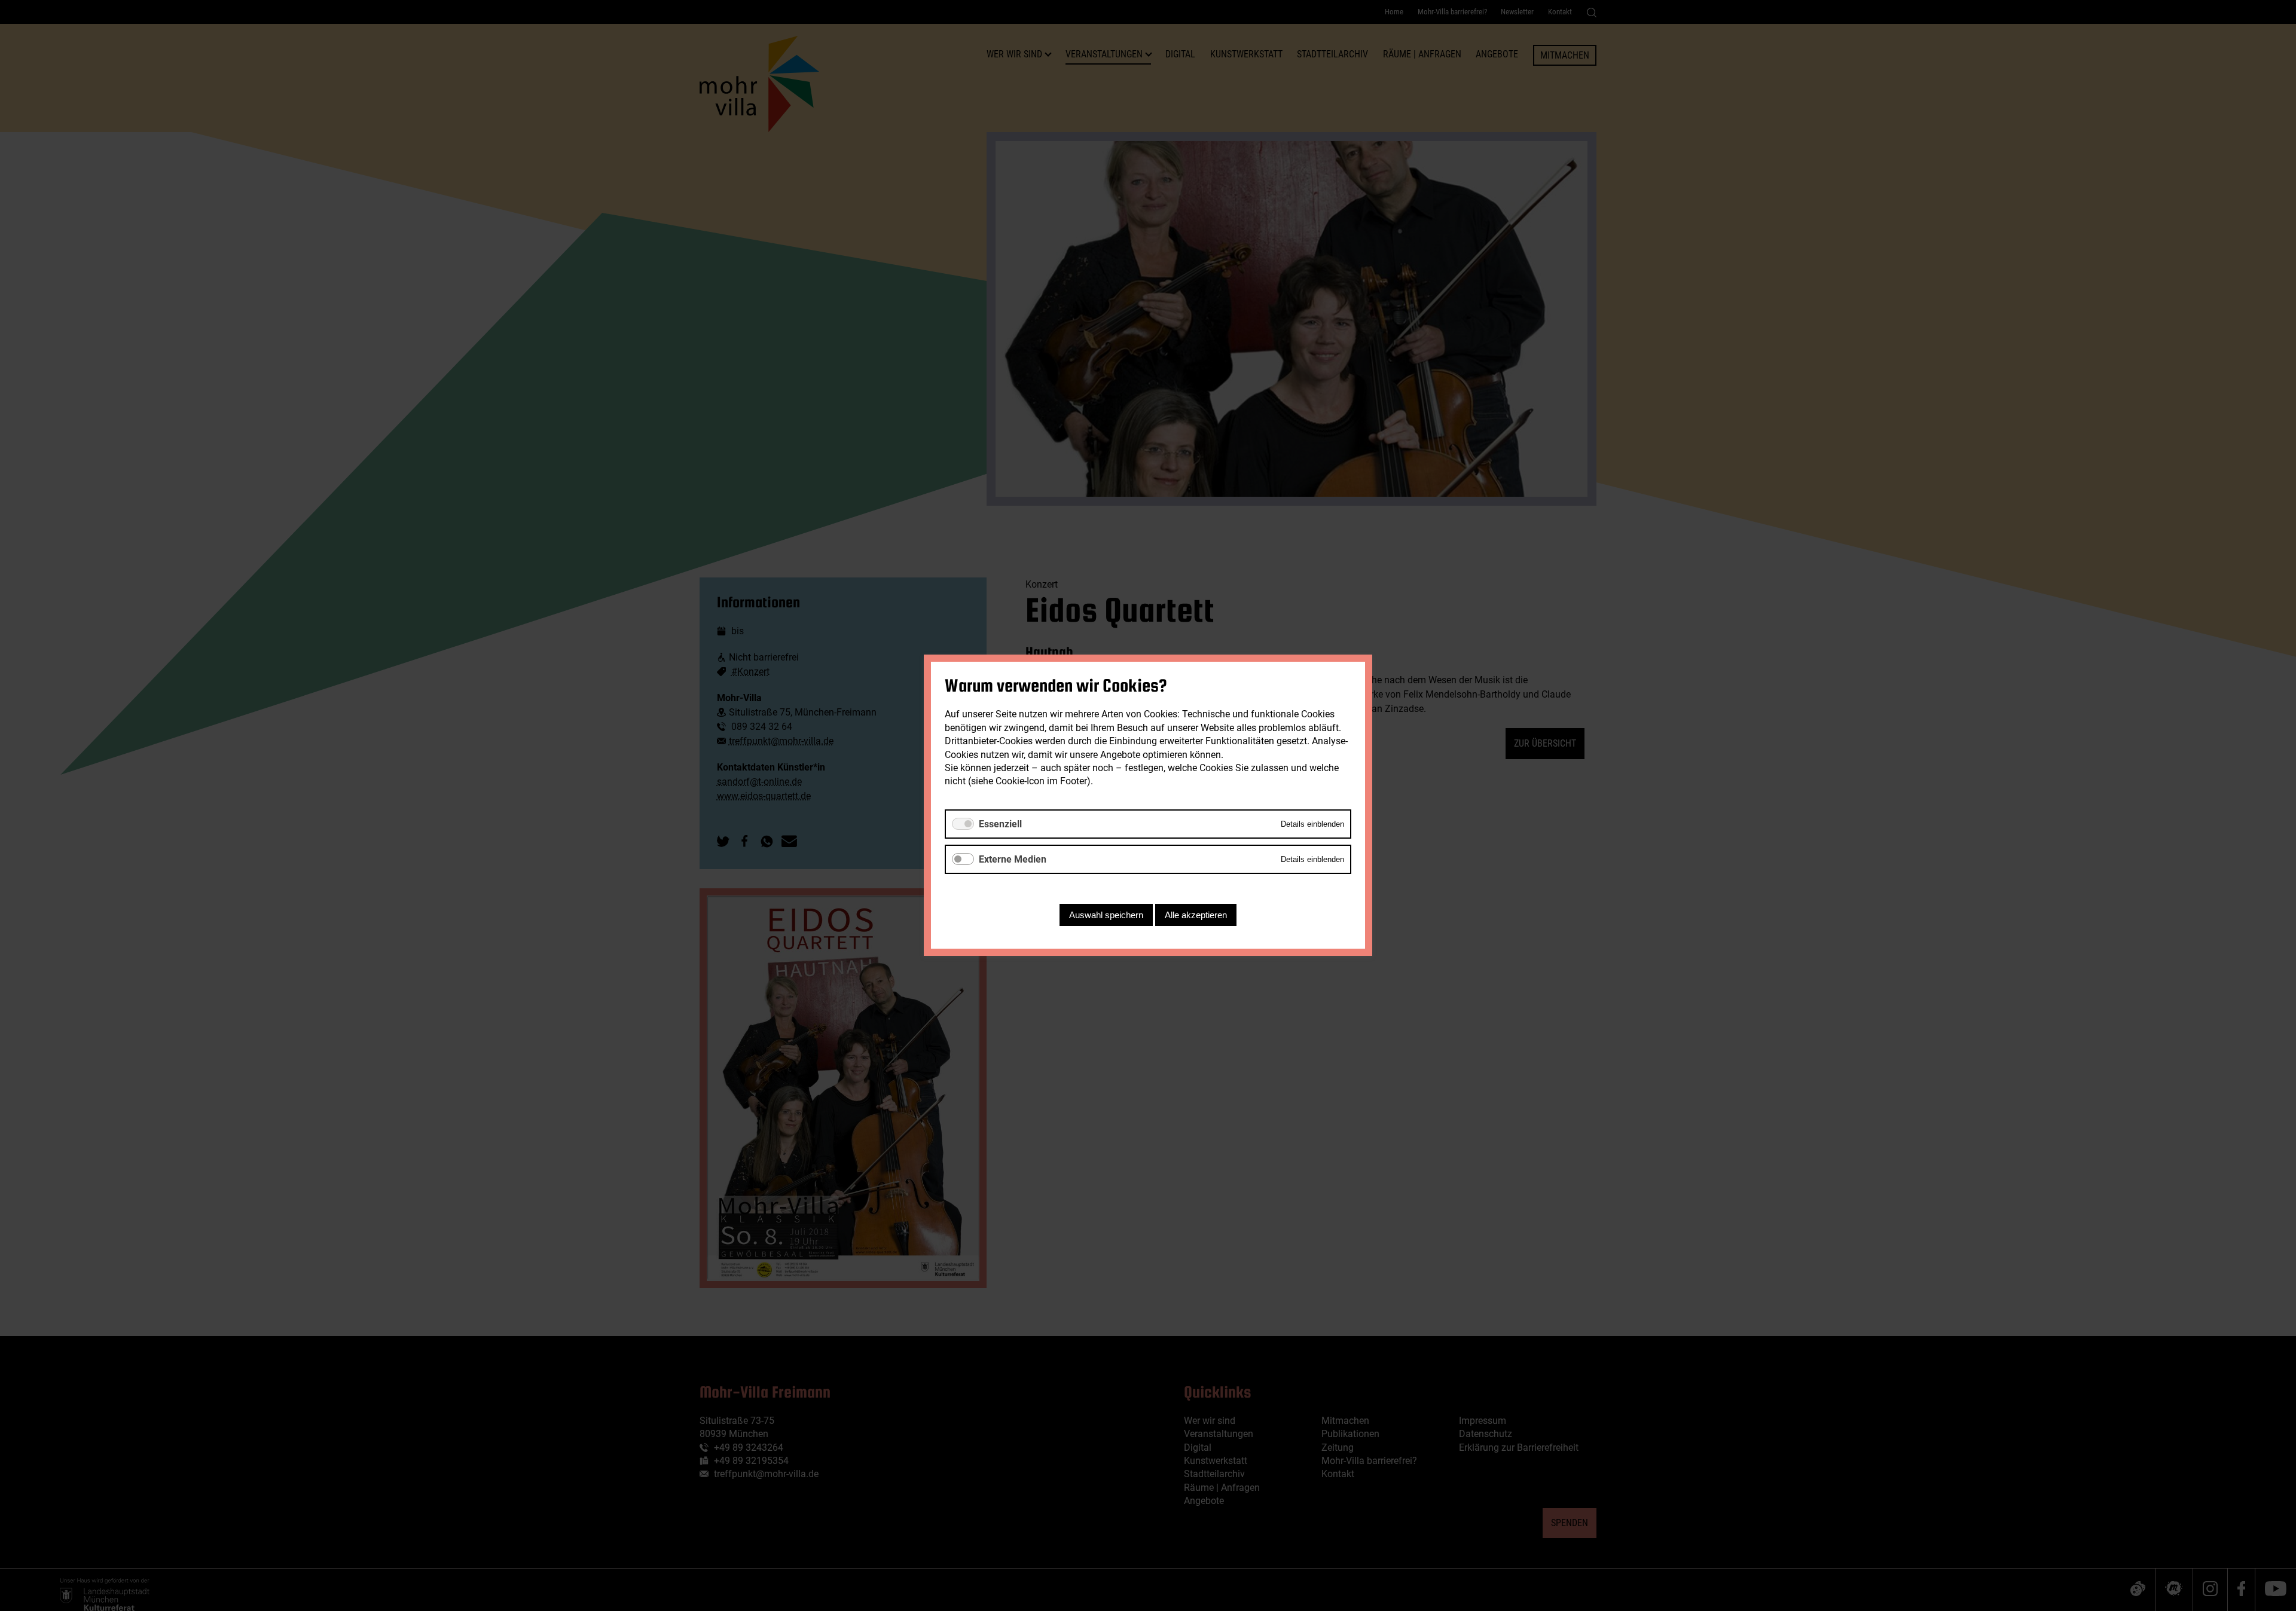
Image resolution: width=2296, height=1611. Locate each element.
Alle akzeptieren (1196, 915)
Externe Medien (1013, 859)
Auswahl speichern (1106, 915)
